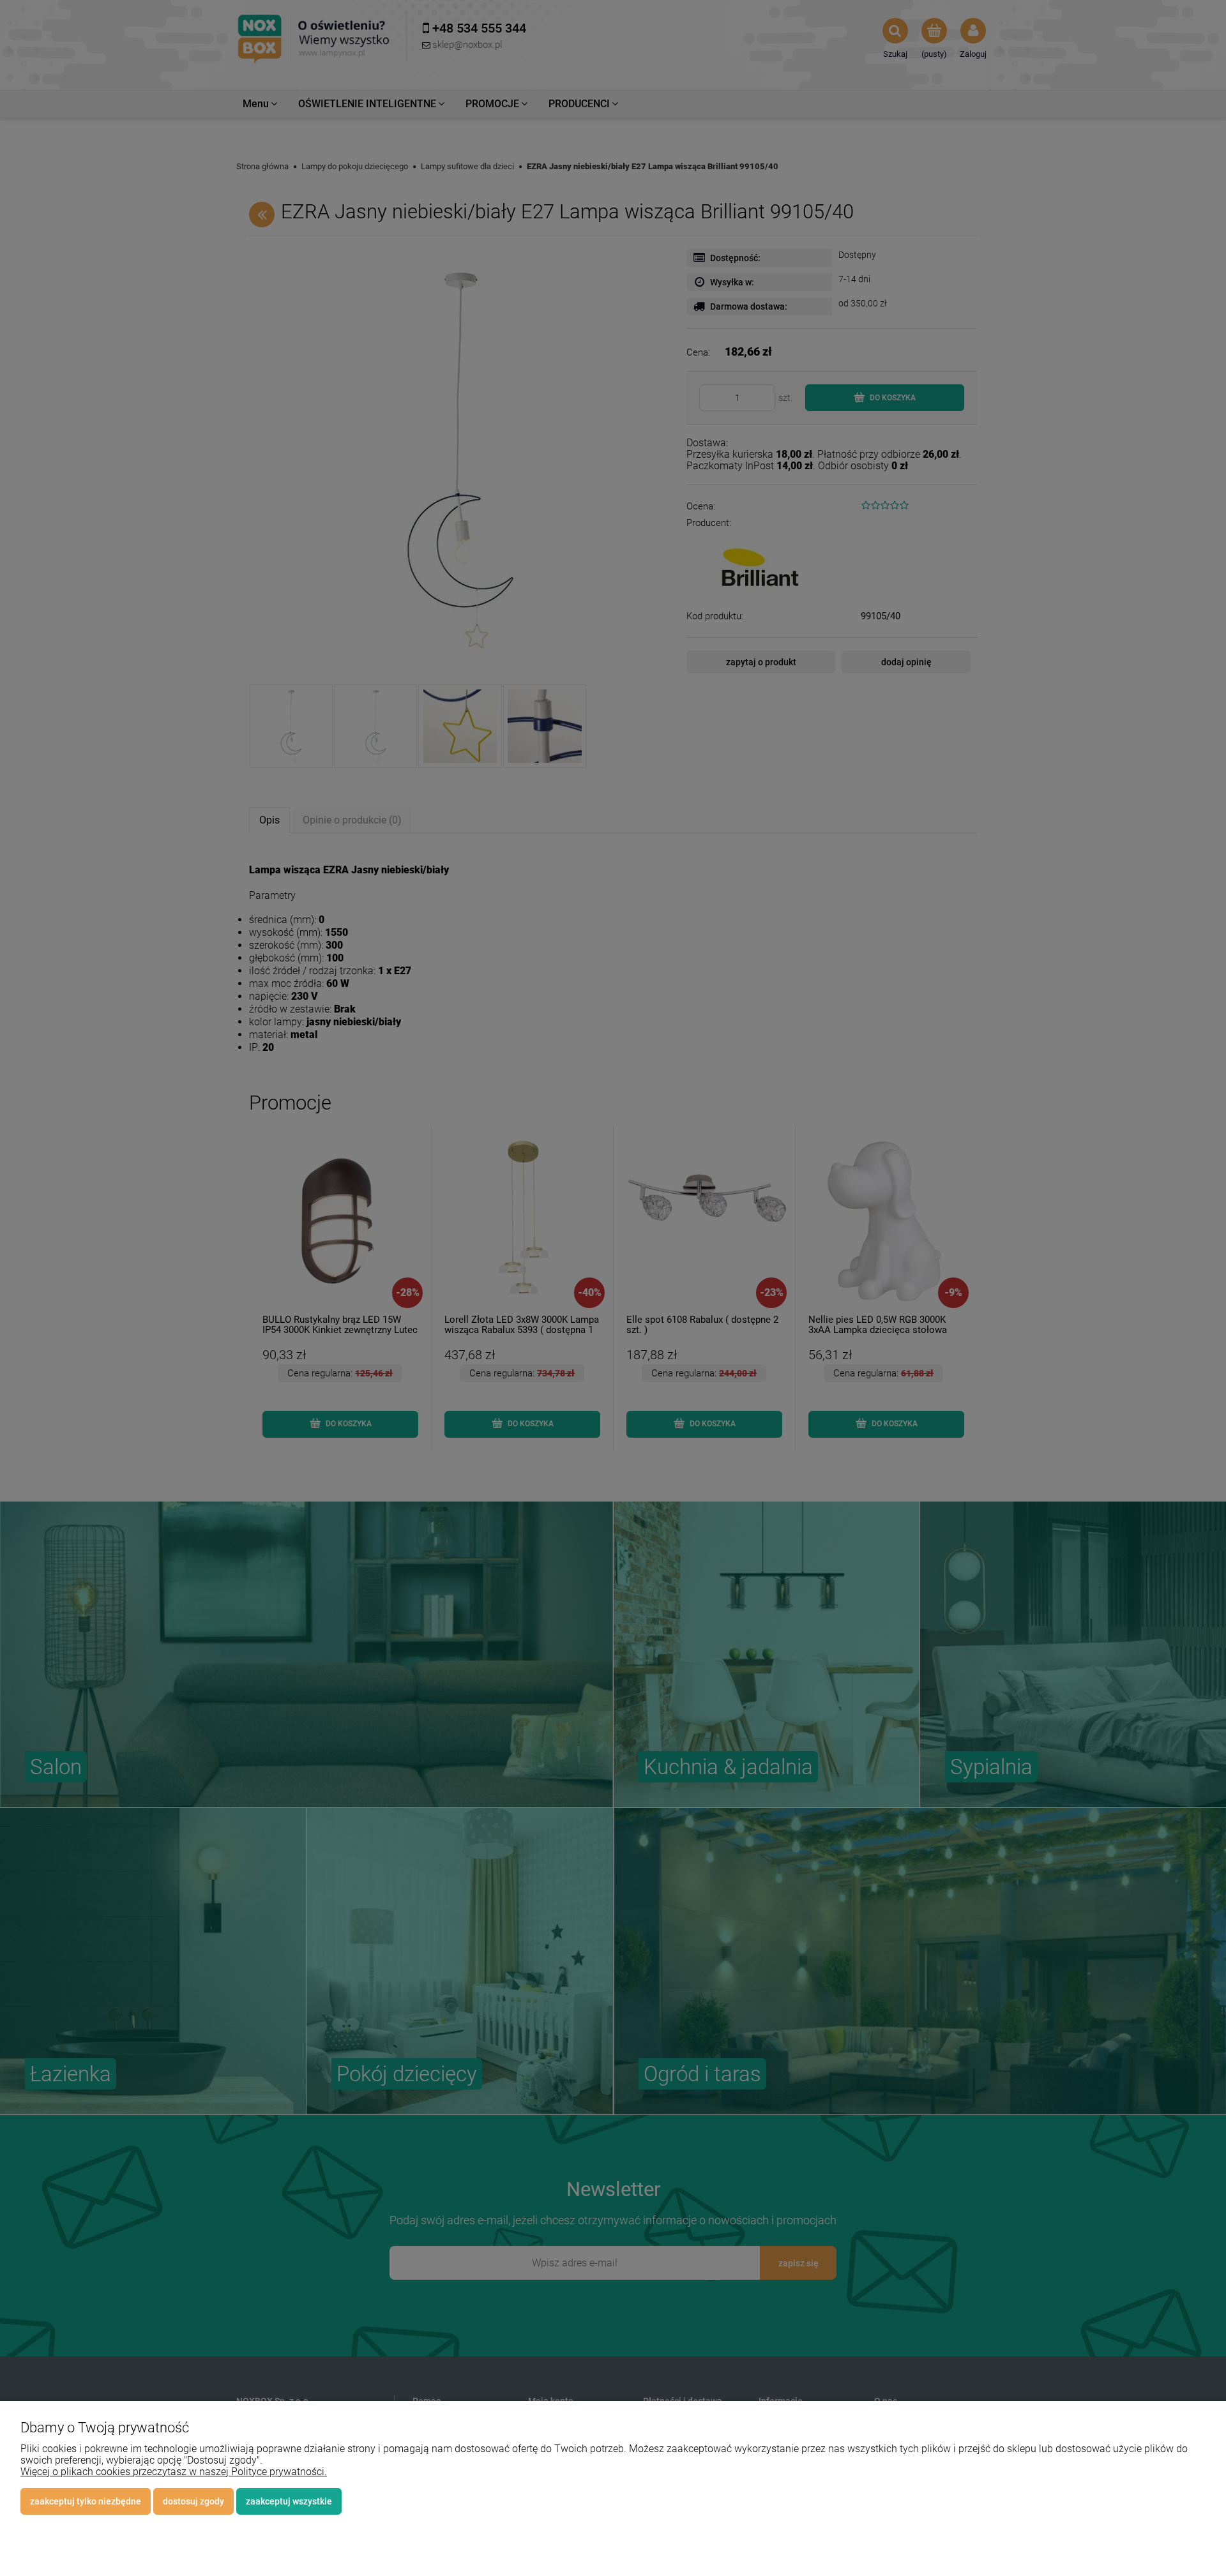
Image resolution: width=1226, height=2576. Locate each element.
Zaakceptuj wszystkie (289, 2501)
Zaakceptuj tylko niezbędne (86, 2501)
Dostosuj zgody (193, 2501)
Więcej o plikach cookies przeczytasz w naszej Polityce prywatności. (174, 2472)
